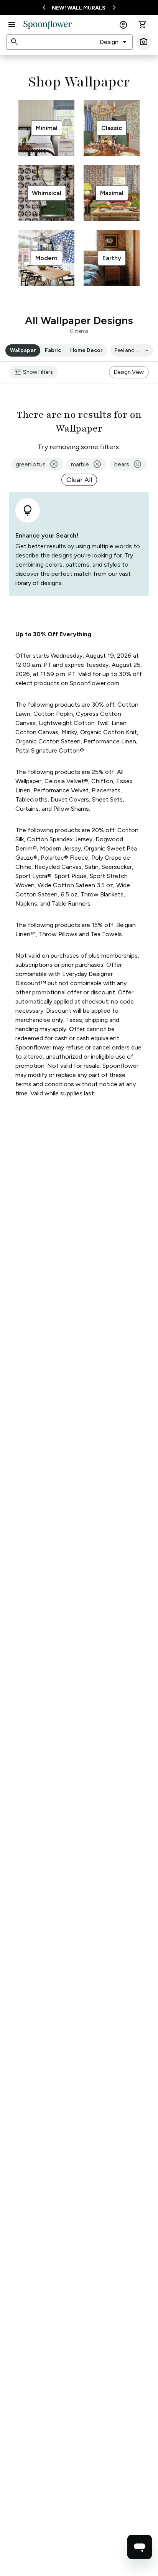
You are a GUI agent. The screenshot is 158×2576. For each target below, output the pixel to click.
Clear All (79, 480)
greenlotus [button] (37, 464)
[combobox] (114, 42)
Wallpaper (23, 350)
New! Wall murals (79, 8)
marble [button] (86, 464)
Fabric (53, 350)
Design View (129, 372)
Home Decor (86, 350)
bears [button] (128, 464)
